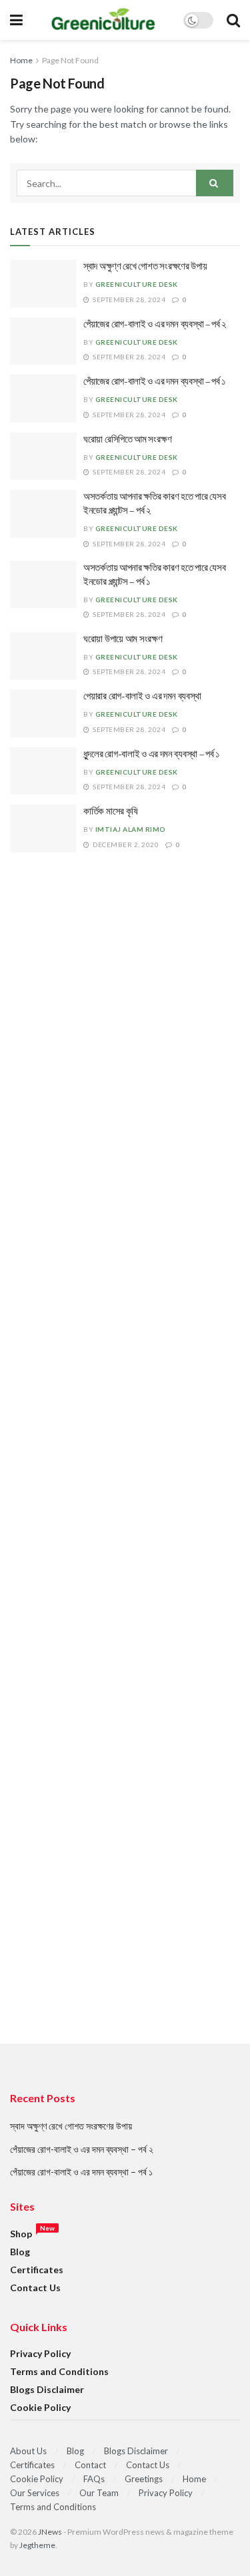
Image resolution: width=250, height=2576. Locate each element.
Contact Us (35, 2288)
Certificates (37, 2270)
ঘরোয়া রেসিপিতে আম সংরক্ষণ (127, 440)
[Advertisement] (125, 1473)
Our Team (99, 2493)
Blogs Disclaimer (47, 2389)
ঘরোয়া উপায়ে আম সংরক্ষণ (123, 639)
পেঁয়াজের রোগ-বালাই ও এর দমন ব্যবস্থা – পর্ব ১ (155, 382)
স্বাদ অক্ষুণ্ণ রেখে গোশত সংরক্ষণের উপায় (145, 267)
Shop (21, 2234)
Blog (20, 2252)
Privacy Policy (40, 2353)
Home (21, 60)
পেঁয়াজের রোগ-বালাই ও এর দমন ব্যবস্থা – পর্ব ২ (155, 324)
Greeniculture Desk (137, 284)
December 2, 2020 (125, 844)
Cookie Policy (40, 2407)
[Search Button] (215, 183)
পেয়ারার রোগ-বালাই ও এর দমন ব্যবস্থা (142, 696)
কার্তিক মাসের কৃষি (111, 812)
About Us (28, 2451)
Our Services (35, 2493)
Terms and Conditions (59, 2371)
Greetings (144, 2479)
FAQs (94, 2479)
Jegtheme (37, 2545)
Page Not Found (70, 60)
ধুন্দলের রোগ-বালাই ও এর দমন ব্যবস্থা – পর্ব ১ (152, 754)
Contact (90, 2465)
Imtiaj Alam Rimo (131, 829)
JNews (50, 2532)
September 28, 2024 (128, 299)
